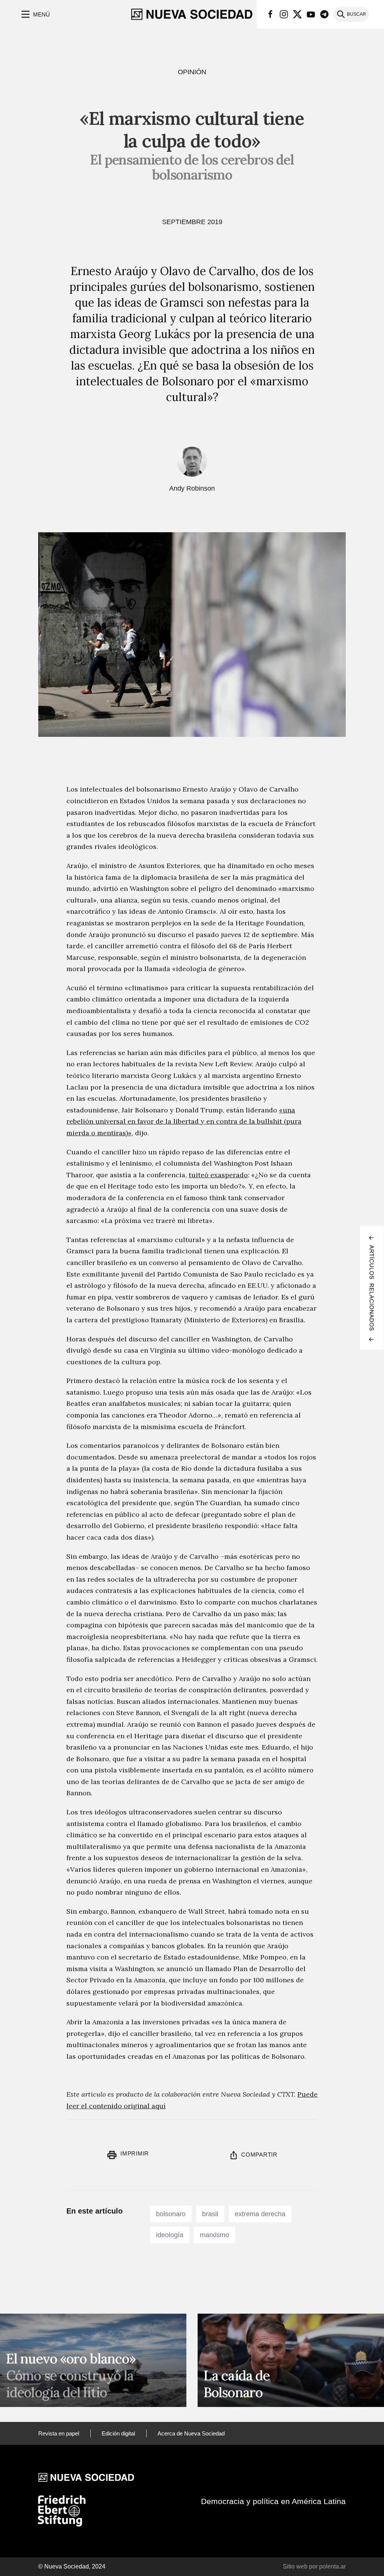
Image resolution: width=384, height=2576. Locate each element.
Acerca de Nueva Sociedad (191, 2433)
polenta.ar (332, 2566)
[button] (35, 14)
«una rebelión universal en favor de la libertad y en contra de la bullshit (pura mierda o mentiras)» (184, 1121)
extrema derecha (260, 2214)
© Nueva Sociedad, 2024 (72, 2566)
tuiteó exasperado (218, 1175)
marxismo (214, 2235)
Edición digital (118, 2433)
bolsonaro (171, 2214)
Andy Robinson (192, 488)
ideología (170, 2235)
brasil (210, 2214)
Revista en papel (59, 2433)
